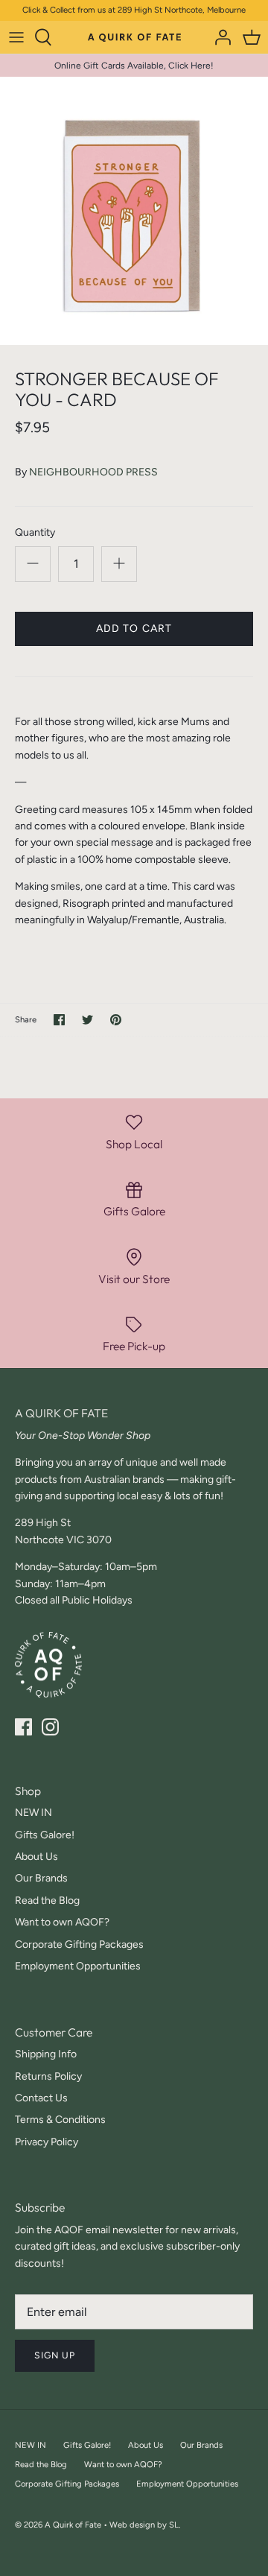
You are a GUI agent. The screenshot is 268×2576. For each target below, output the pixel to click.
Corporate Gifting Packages (79, 1944)
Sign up (55, 2355)
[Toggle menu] (16, 37)
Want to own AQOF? (62, 1922)
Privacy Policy (47, 2142)
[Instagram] (50, 1727)
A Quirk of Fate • (77, 2525)
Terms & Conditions (60, 2120)
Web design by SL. (145, 2525)
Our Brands (41, 1878)
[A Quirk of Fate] (134, 37)
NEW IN (33, 1813)
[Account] (219, 37)
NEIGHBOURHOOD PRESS (93, 472)
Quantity (35, 532)
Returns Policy (48, 2076)
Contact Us (41, 2098)
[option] (134, 211)
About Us (36, 1857)
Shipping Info (46, 2054)
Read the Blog (47, 1901)
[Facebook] (23, 1727)
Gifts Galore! (45, 1835)
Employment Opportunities (78, 1966)
